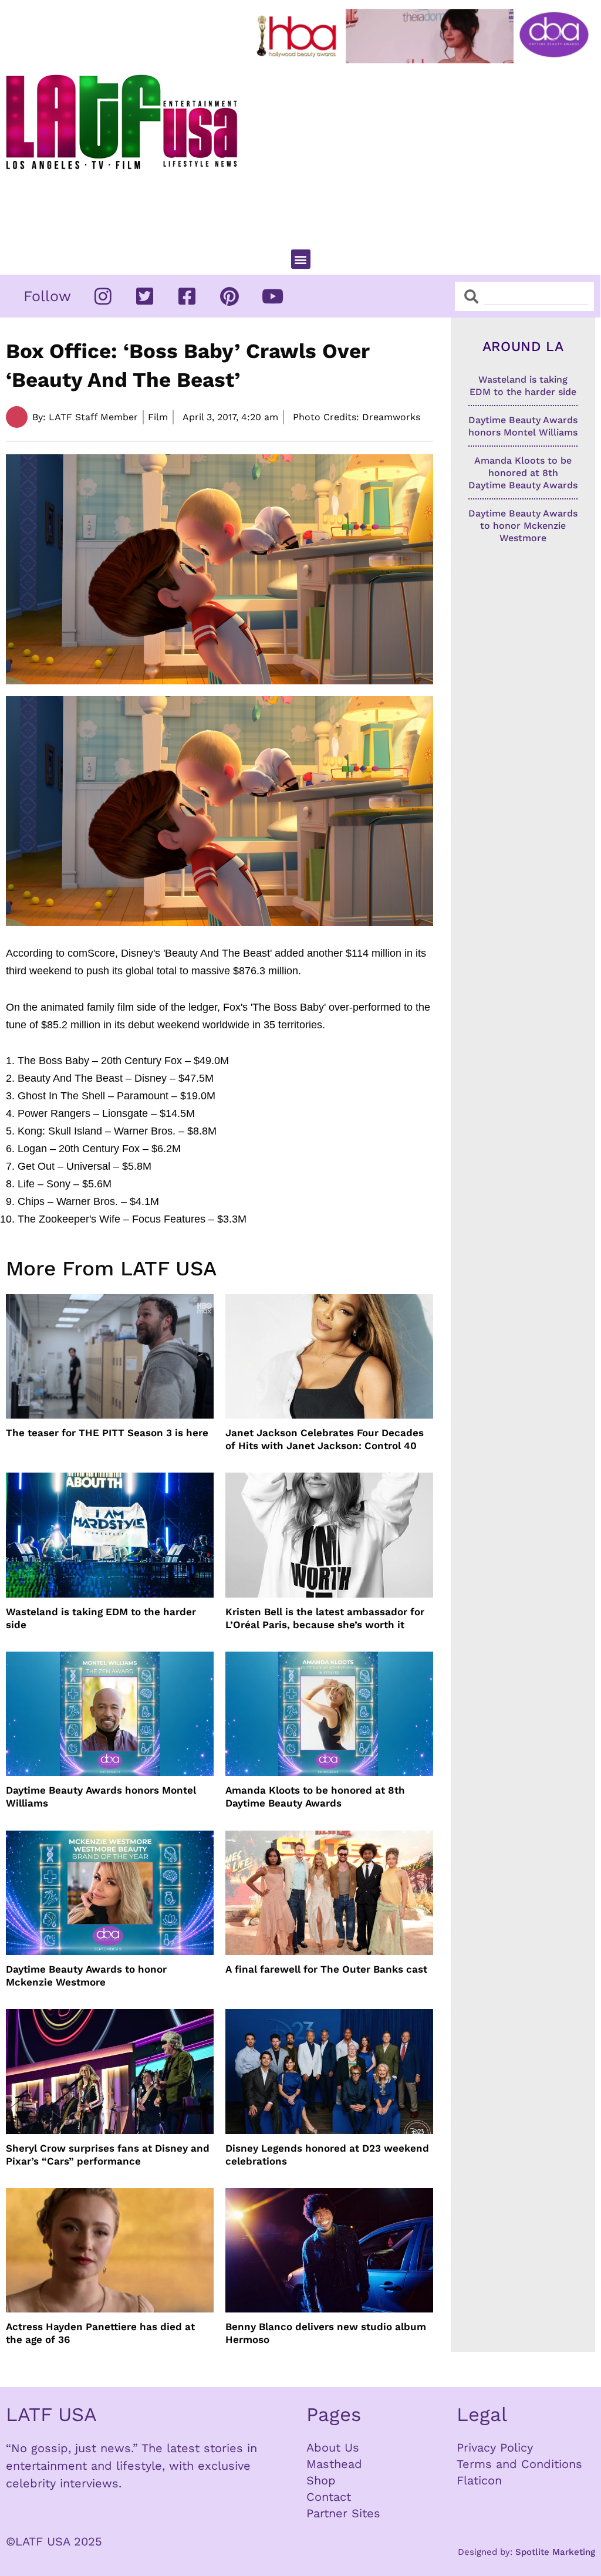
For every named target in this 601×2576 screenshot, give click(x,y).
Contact (329, 2497)
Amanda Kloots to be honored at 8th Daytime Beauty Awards (315, 1797)
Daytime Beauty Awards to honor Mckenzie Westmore (86, 1976)
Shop (321, 2480)
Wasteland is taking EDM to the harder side (101, 1618)
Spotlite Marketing (555, 2552)
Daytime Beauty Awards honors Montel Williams (101, 1797)
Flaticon (479, 2480)
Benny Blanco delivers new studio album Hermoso (326, 2333)
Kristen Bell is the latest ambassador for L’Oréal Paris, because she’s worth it (325, 1618)
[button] (301, 259)
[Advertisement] (425, 151)
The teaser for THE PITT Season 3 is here (107, 1433)
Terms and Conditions (519, 2464)
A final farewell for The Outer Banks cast (326, 1969)
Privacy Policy (495, 2447)
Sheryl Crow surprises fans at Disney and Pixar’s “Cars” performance (108, 2155)
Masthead (334, 2464)
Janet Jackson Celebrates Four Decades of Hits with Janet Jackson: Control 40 (325, 1439)
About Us (333, 2447)
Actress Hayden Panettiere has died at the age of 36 (100, 2333)
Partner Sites (343, 2513)
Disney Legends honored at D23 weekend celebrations (327, 2155)
